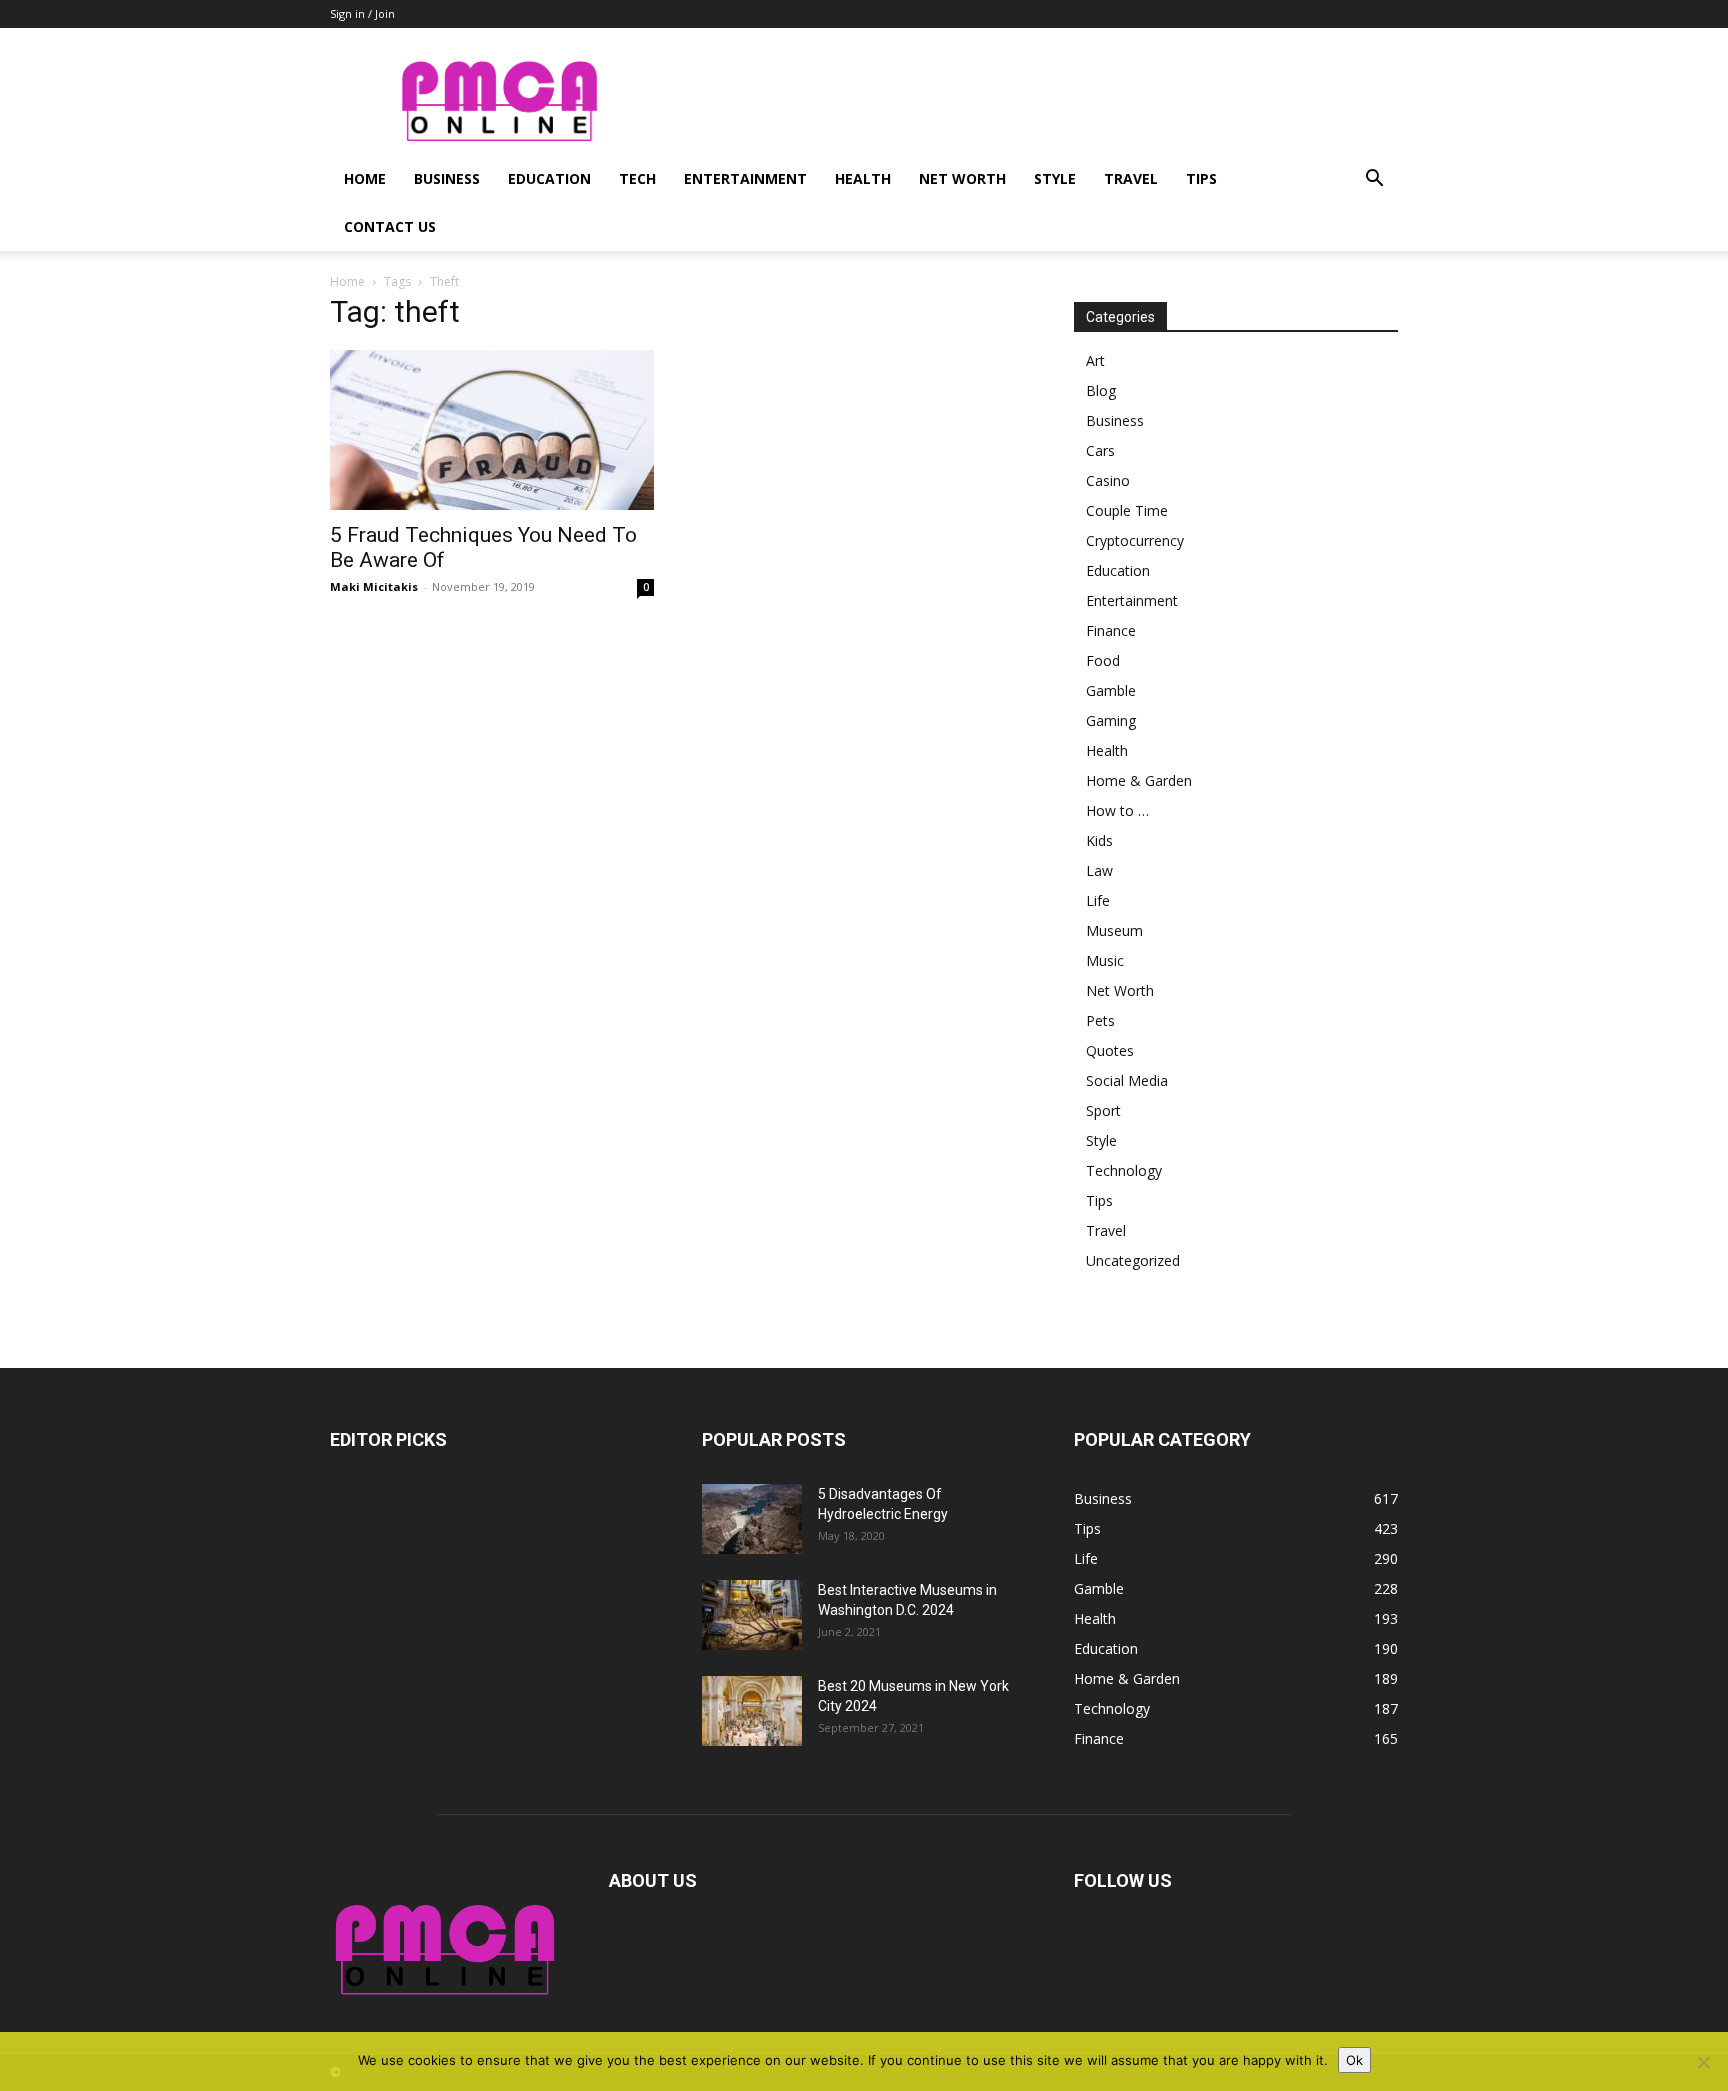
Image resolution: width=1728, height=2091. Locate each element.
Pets (1100, 1020)
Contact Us (390, 226)
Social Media (1127, 1080)
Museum (1114, 930)
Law (1099, 870)
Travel (1131, 178)
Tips (1201, 178)
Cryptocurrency (1135, 540)
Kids (1099, 840)
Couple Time (1127, 510)
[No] (1703, 2062)
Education (549, 178)
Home (365, 178)
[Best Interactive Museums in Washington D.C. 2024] (752, 1615)
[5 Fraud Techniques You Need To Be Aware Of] (492, 430)
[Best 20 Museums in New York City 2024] (752, 1711)
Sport (1103, 1110)
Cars (1100, 450)
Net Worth (962, 178)
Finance (1111, 630)
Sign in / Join (362, 13)
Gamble (1111, 690)
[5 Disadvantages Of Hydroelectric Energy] (752, 1519)
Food (1103, 660)
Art (1095, 360)
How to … (1117, 810)
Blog (1101, 390)
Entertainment (745, 178)
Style (1055, 178)
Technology (1124, 1170)
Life (1098, 900)
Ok (1354, 2060)
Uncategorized (1133, 1260)
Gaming (1111, 720)
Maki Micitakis (374, 586)
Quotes (1110, 1050)
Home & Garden (1139, 780)
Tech (637, 178)
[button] (1374, 180)
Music (1105, 960)
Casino (1108, 480)
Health (863, 178)
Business (447, 178)
